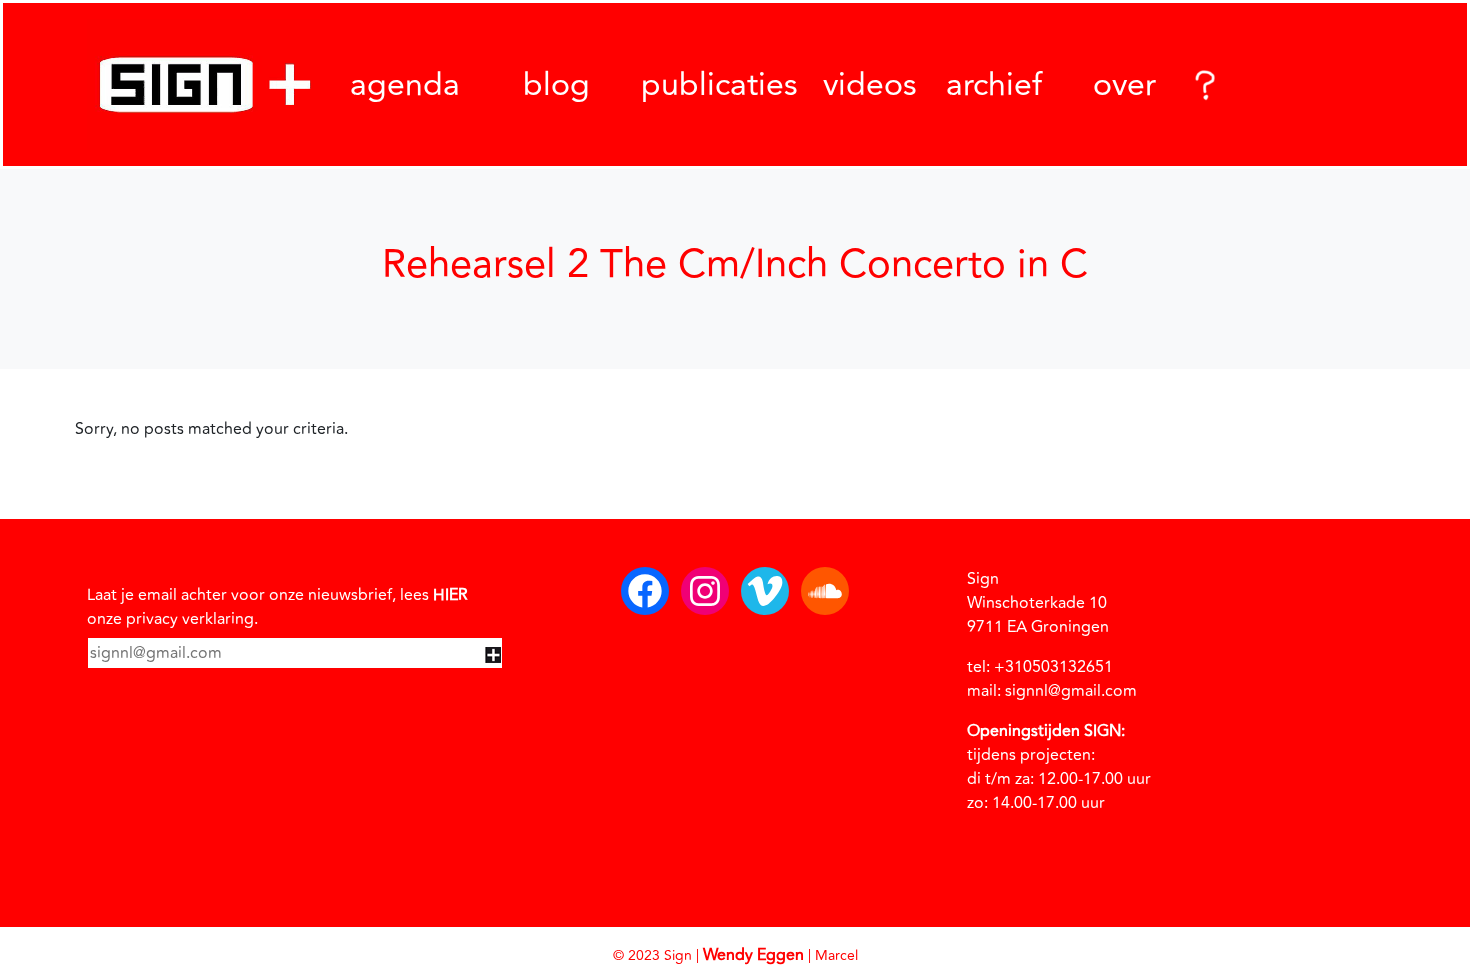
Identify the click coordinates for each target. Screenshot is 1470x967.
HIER (450, 595)
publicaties (719, 85)
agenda (405, 85)
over (1124, 85)
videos (870, 85)
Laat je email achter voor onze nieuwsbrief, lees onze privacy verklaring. (277, 607)
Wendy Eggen (753, 955)
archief (994, 84)
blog (556, 85)
